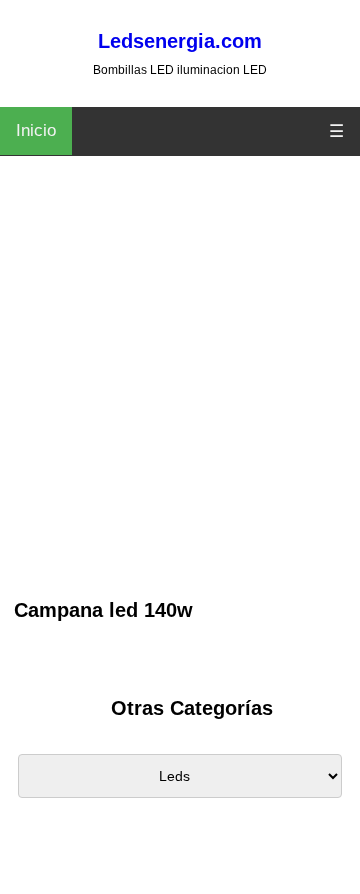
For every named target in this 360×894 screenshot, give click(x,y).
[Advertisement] (180, 405)
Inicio (36, 130)
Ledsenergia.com (180, 41)
